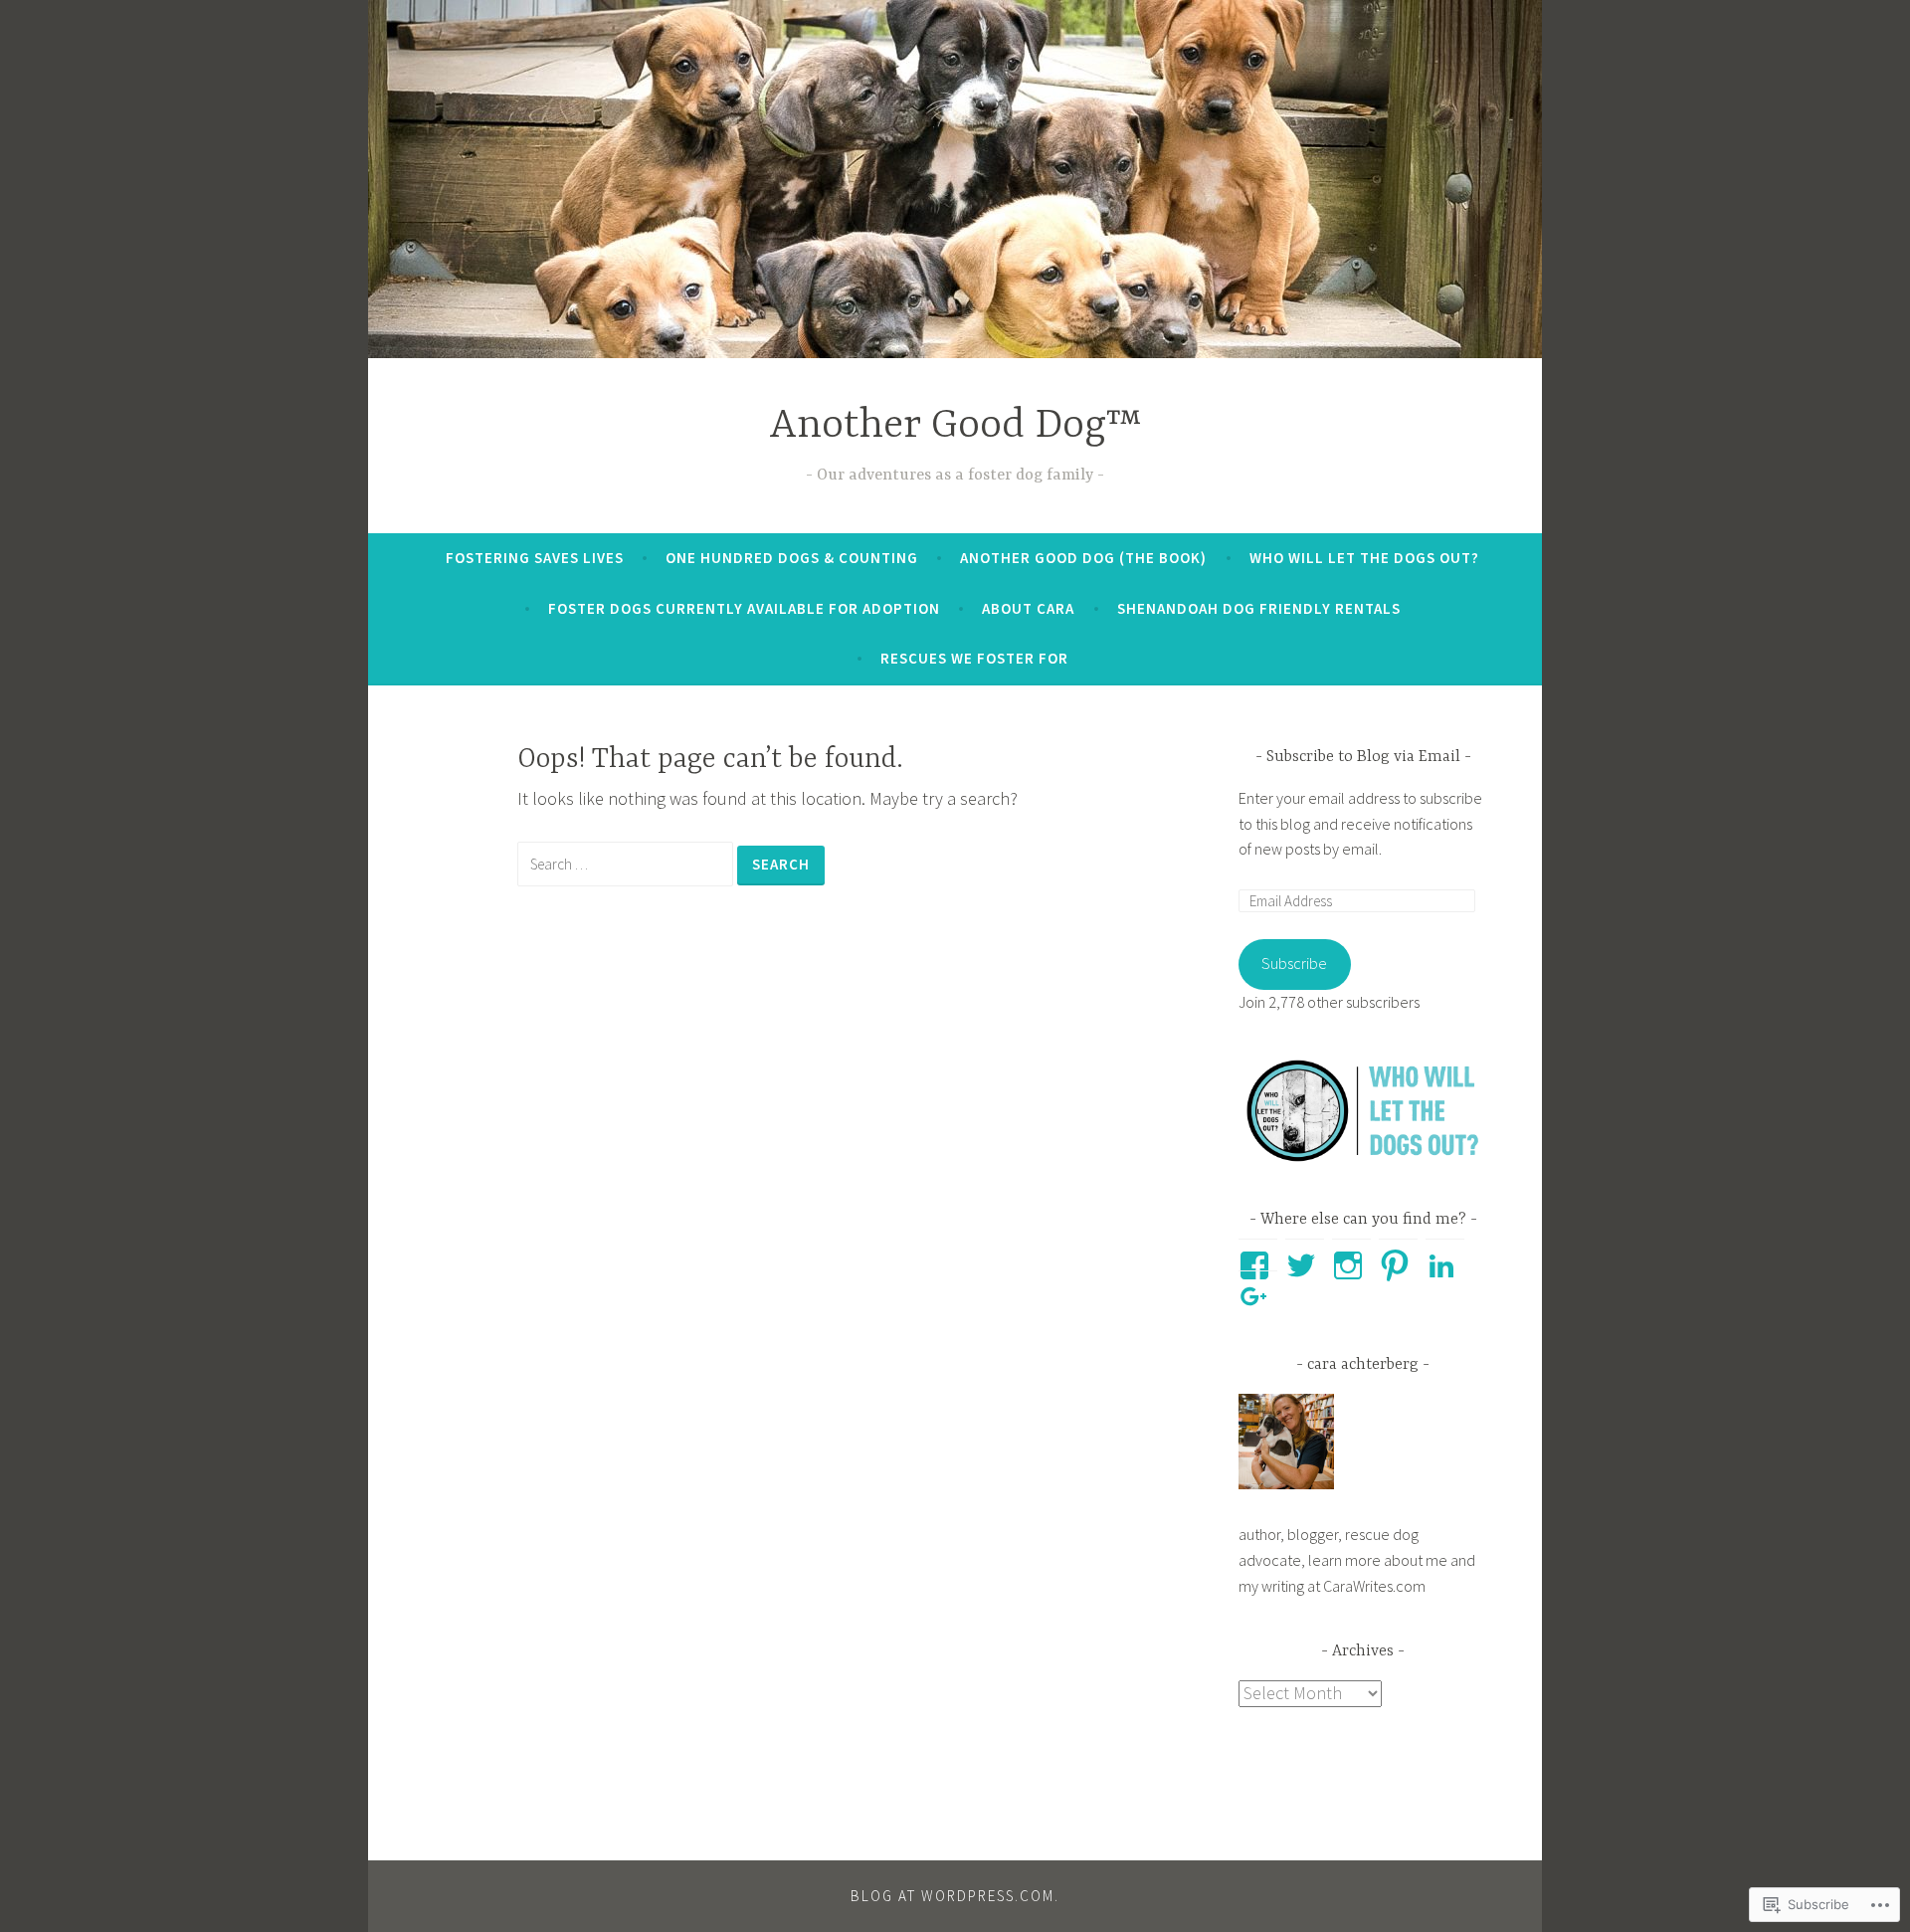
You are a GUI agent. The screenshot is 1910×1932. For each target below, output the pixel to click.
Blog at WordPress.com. (955, 1896)
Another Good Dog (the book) (1083, 558)
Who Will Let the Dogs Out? (1364, 558)
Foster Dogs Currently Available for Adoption (744, 608)
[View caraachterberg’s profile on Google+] (1258, 1297)
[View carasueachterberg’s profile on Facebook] (1258, 1265)
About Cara (1028, 608)
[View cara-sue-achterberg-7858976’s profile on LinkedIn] (1445, 1265)
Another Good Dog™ (955, 426)
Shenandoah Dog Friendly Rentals (1259, 608)
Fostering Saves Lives (535, 558)
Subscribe (1294, 963)
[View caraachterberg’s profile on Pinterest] (1398, 1265)
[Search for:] (627, 863)
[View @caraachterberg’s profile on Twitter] (1305, 1265)
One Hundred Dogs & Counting (792, 558)
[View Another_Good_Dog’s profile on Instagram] (1351, 1265)
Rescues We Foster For (974, 658)
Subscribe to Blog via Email (1363, 757)
